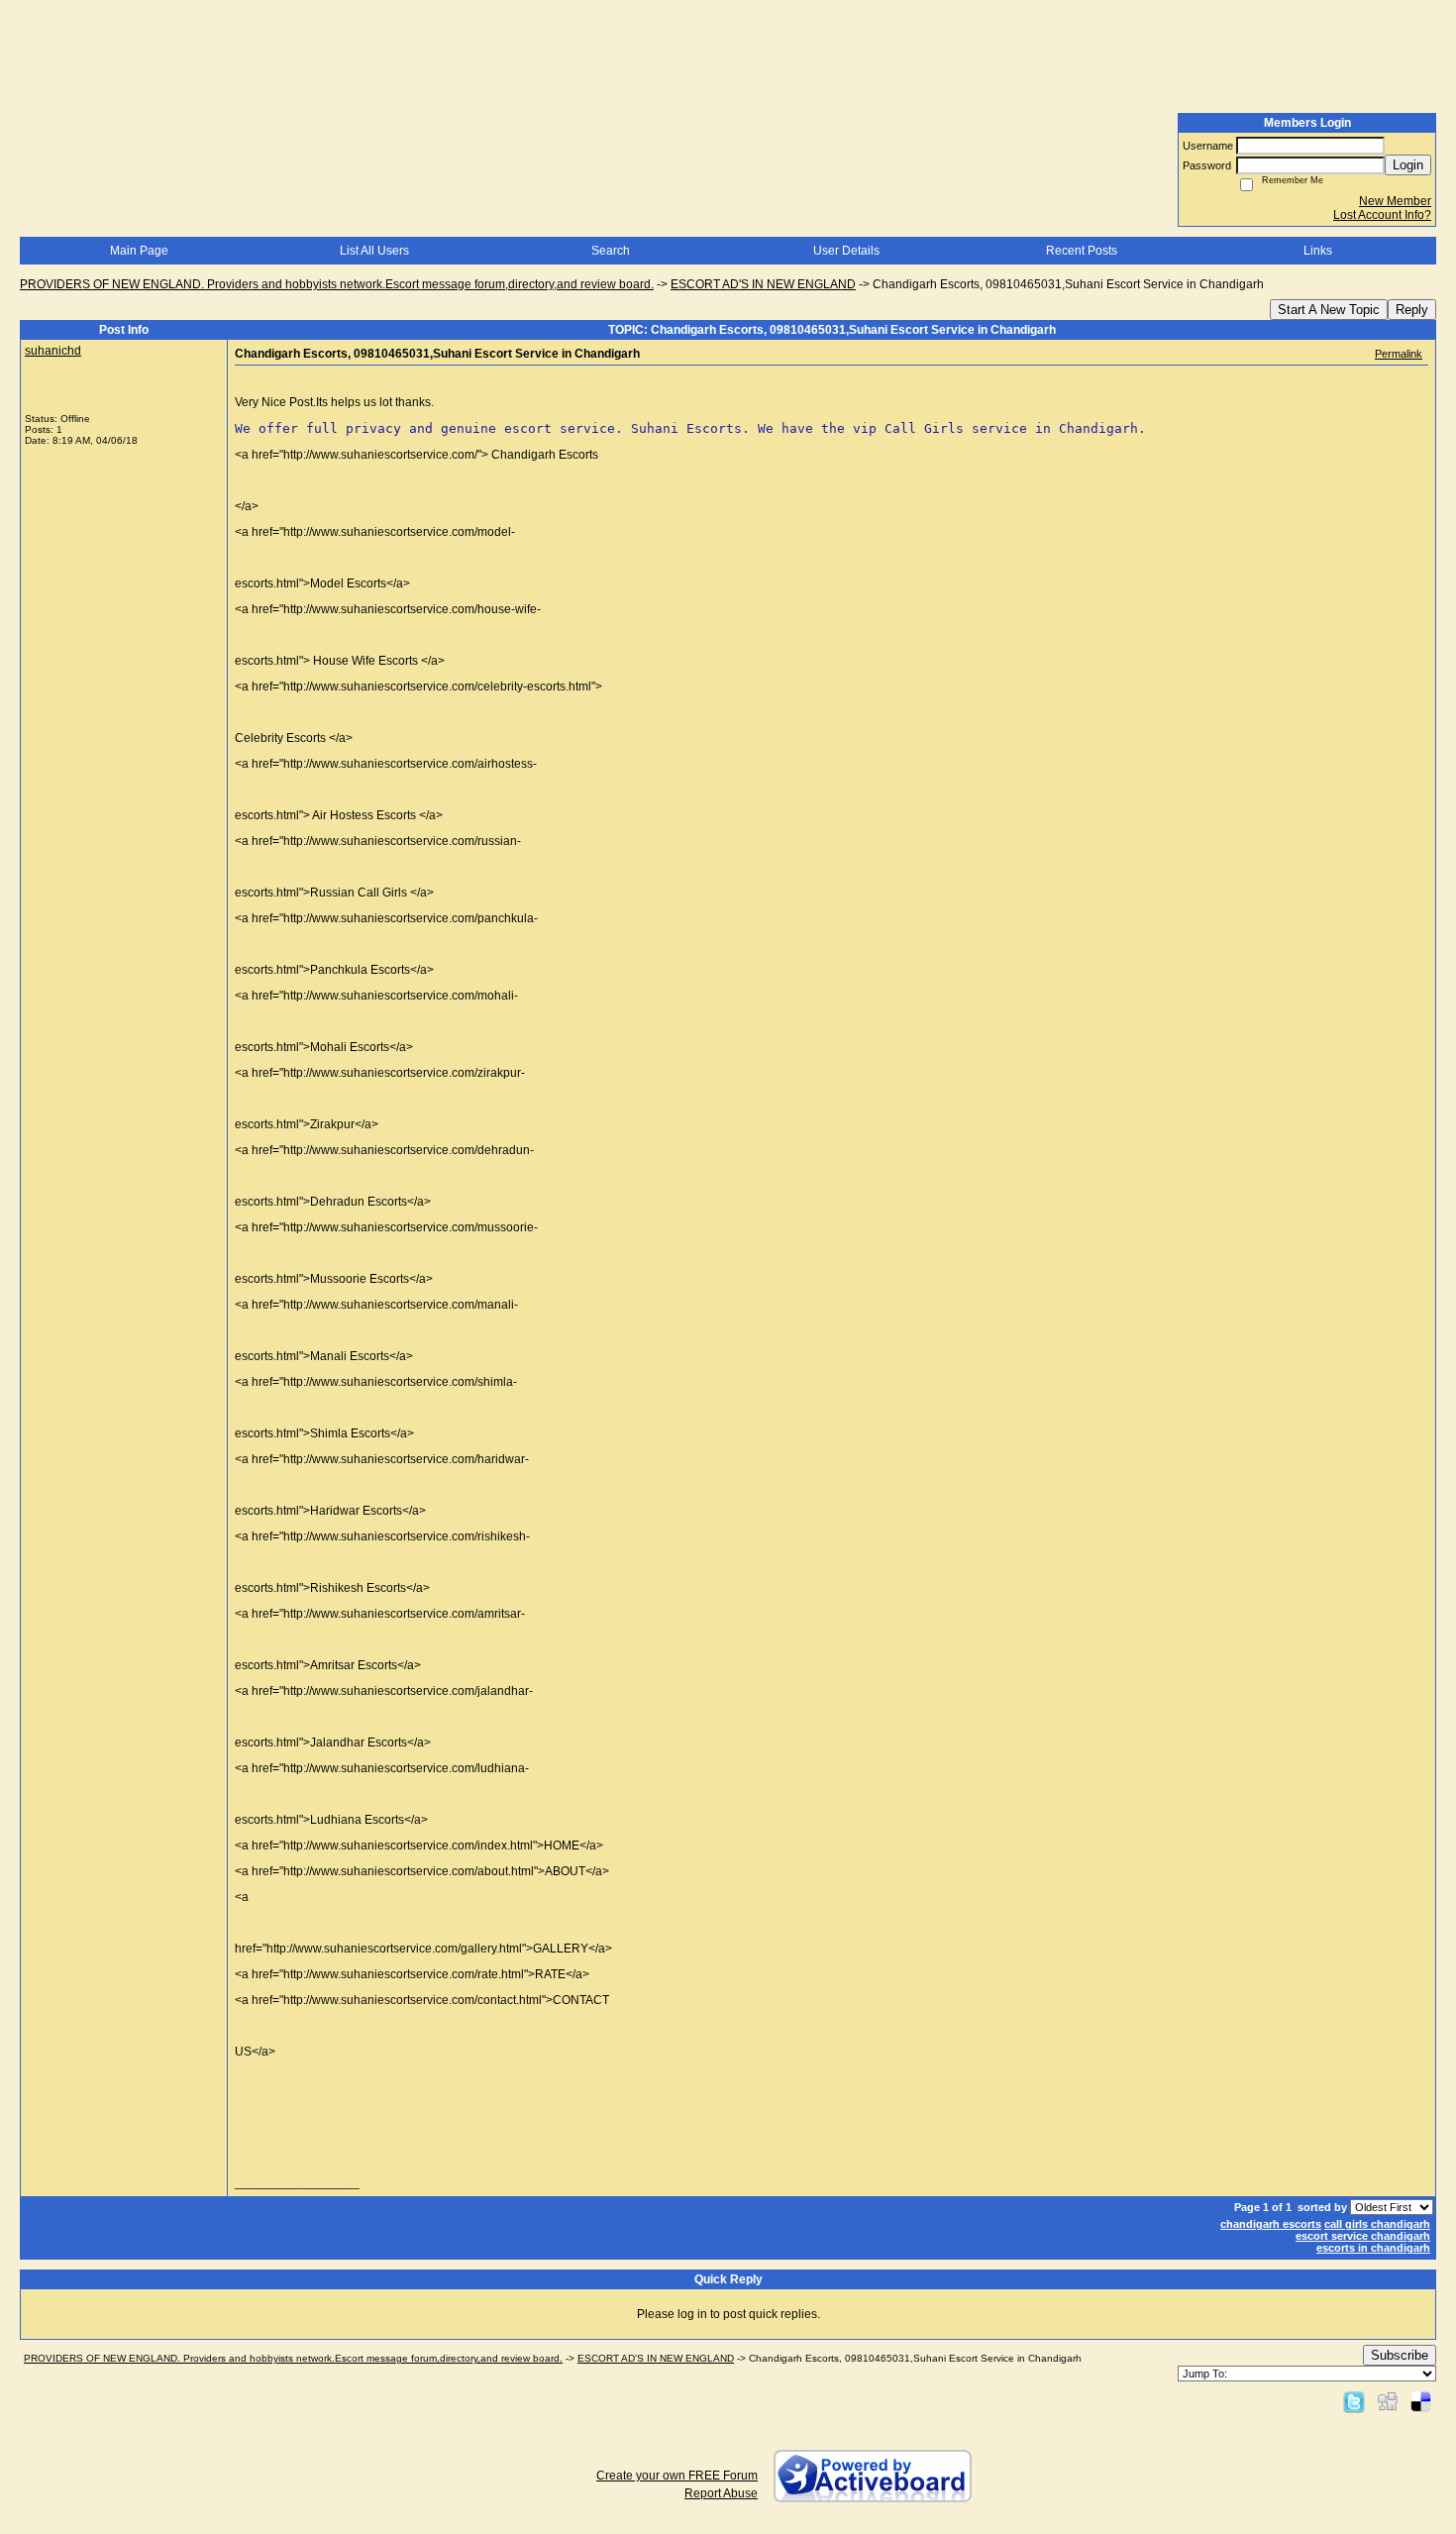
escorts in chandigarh (1373, 2248)
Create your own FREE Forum (677, 2476)
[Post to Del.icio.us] (1421, 2401)
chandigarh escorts (1271, 2224)
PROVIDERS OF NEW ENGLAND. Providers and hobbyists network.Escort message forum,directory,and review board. (337, 284)
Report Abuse (721, 2493)
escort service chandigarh (1363, 2236)
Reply (1412, 310)
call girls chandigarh (1377, 2224)
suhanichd (53, 351)
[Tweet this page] (1354, 2401)
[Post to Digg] (1388, 2401)
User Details (846, 251)
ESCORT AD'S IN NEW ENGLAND (763, 284)
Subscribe (1400, 2355)
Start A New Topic (1329, 310)
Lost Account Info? (1382, 215)
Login (1408, 165)
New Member (1395, 201)
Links (1318, 251)
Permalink (1399, 354)
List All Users (374, 251)
